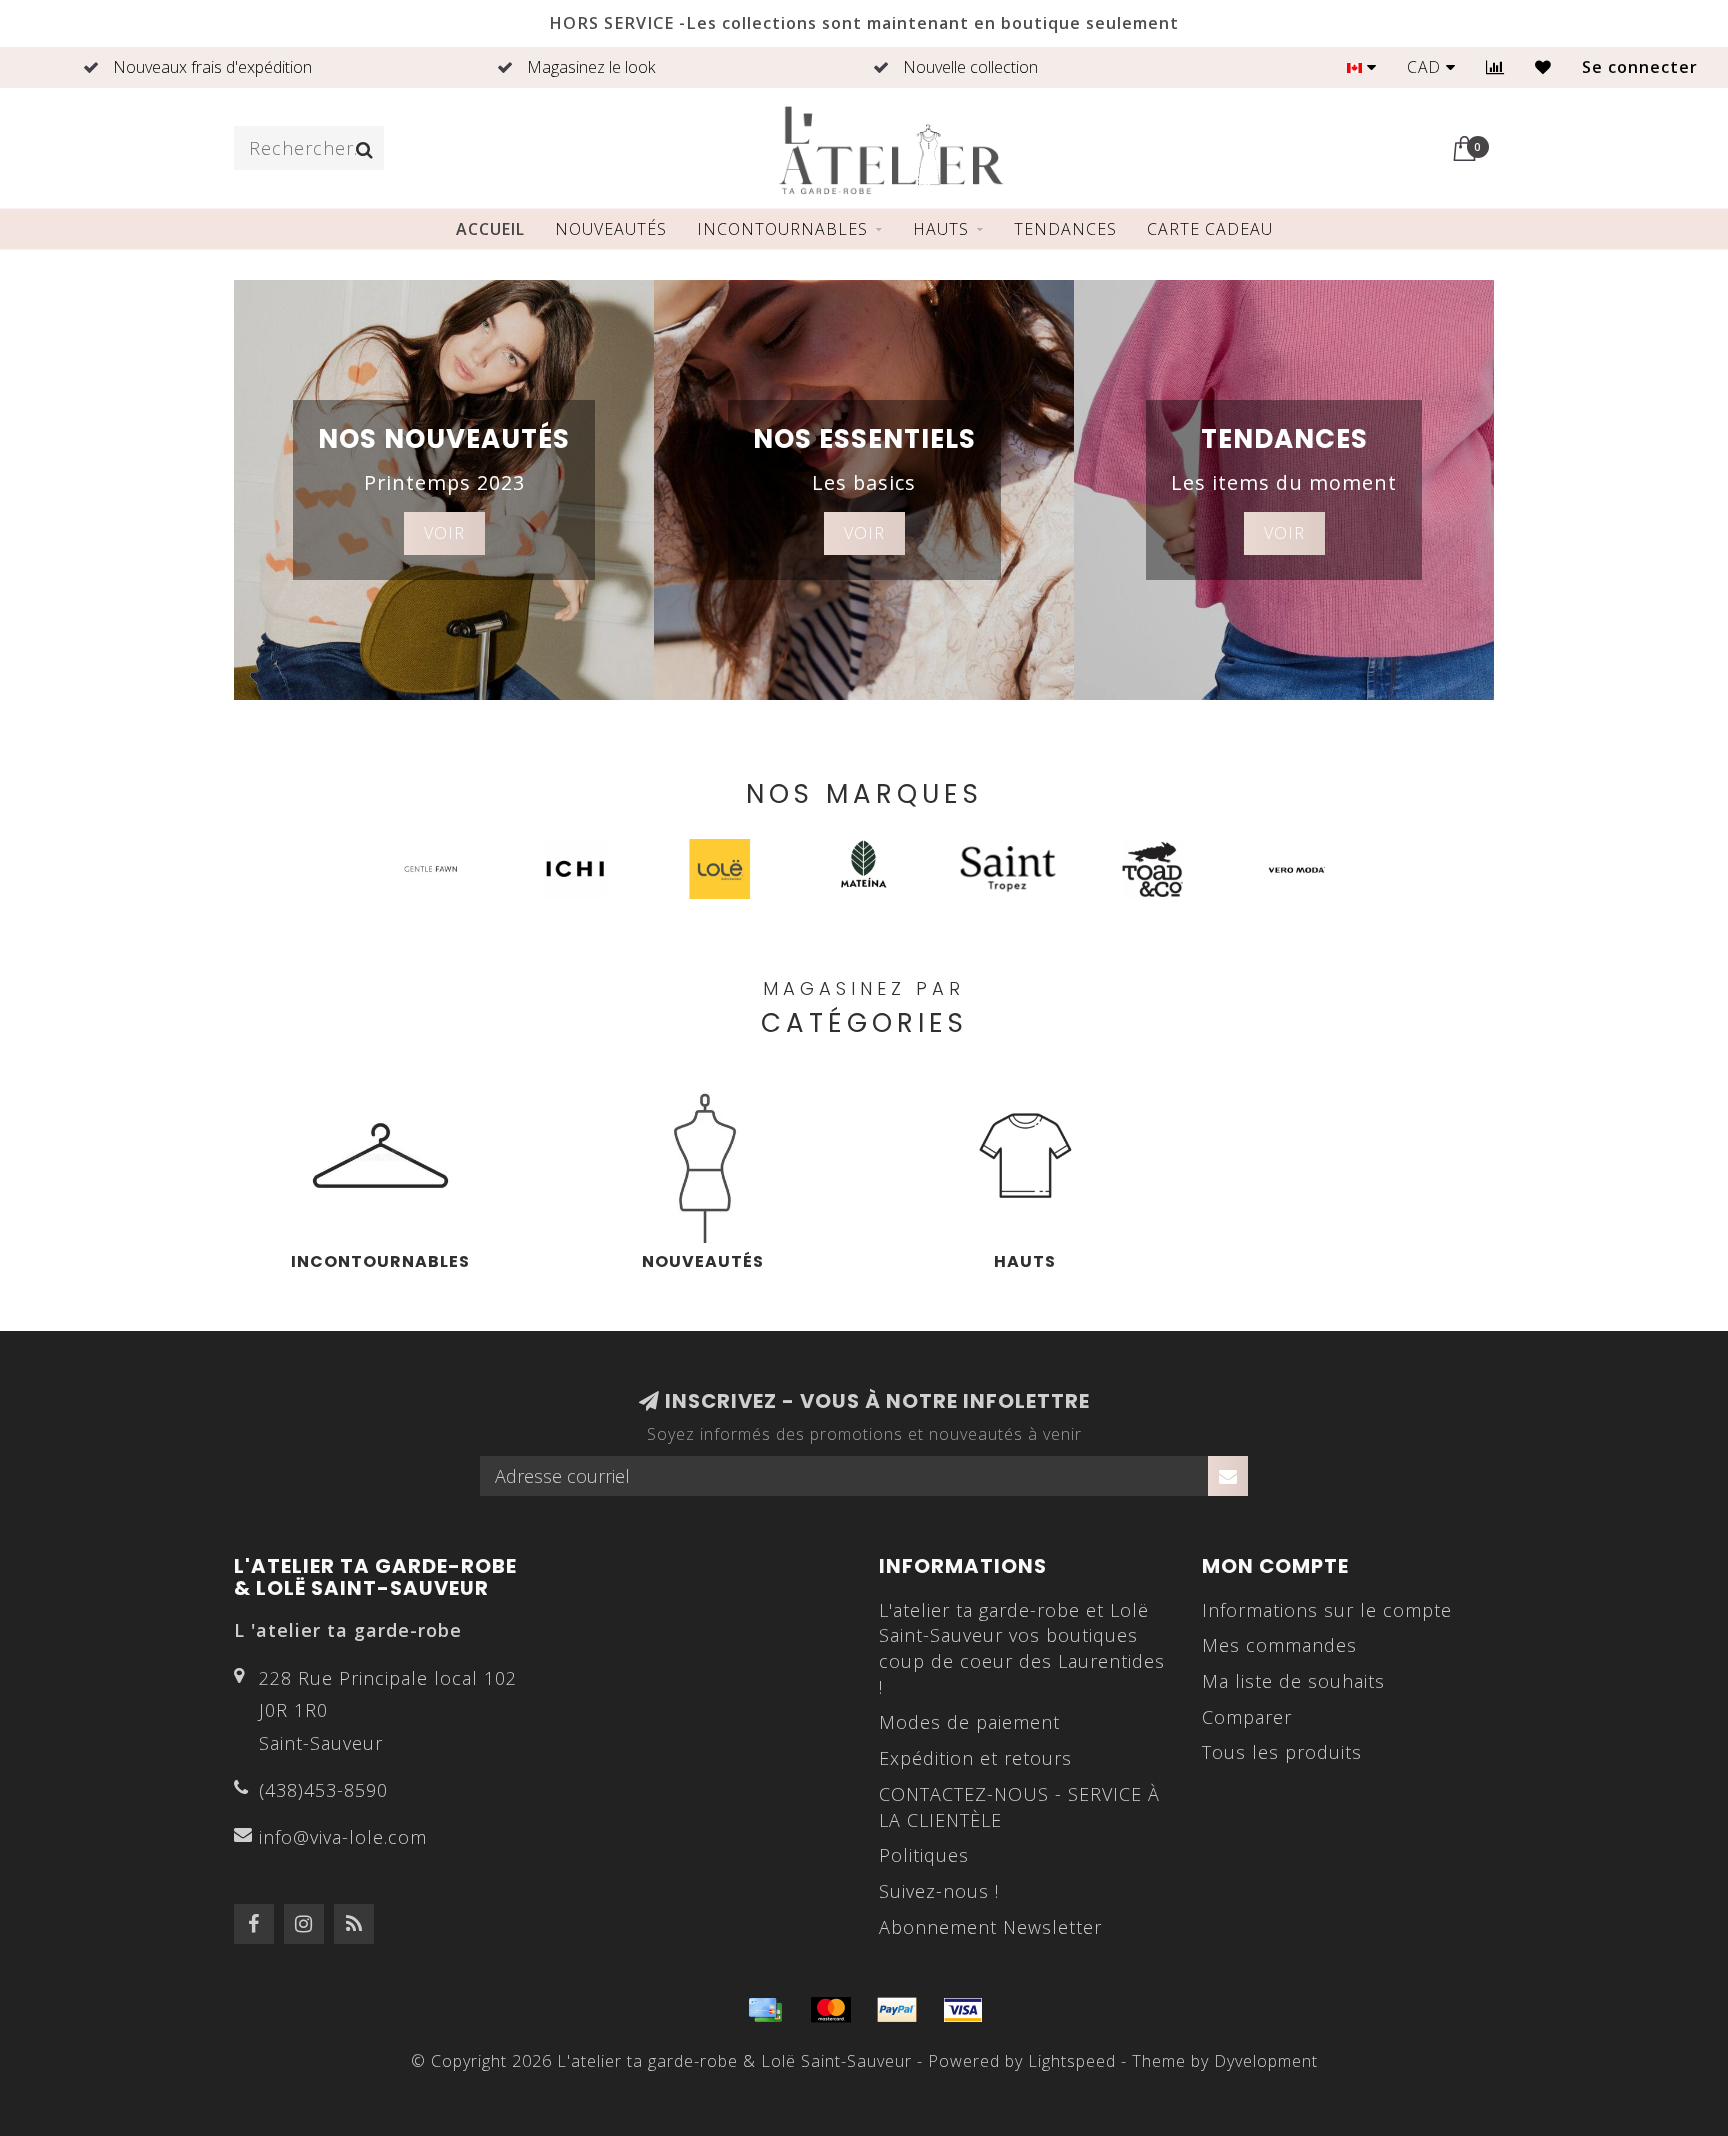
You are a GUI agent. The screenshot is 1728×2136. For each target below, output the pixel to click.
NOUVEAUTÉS (611, 229)
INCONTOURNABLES (782, 229)
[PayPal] (897, 2010)
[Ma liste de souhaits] (1543, 67)
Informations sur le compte (1327, 1610)
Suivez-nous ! (939, 1891)
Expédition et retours (975, 1758)
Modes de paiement (969, 1722)
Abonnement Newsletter (990, 1927)
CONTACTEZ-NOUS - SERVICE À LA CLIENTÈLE (1019, 1807)
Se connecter (1640, 67)
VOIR (444, 533)
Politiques (924, 1855)
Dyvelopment (1266, 2061)
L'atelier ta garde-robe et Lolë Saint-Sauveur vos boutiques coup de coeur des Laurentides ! (1022, 1648)
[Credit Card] (765, 2010)
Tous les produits (1282, 1752)
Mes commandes (1279, 1645)
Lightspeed (1072, 2061)
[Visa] (963, 2010)
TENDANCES (1065, 229)
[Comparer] (1495, 67)
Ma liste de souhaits (1293, 1681)
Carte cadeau (1210, 229)
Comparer (1247, 1717)
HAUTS (941, 229)
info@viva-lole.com (343, 1837)
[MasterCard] (831, 2010)
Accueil (490, 229)
